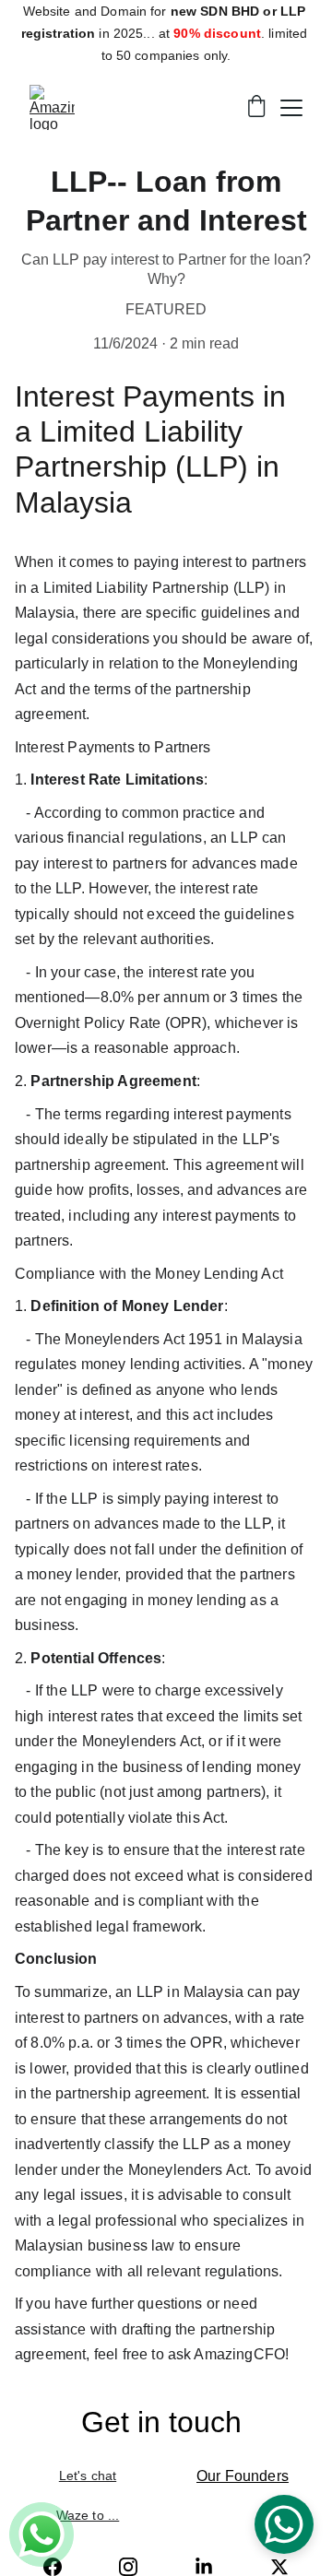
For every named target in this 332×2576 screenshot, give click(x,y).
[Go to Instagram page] (128, 2567)
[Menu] (291, 108)
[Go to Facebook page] (53, 2567)
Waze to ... (88, 2515)
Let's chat (88, 2476)
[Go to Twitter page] (279, 2567)
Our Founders (243, 2476)
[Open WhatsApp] (284, 2524)
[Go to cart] (256, 108)
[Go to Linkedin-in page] (204, 2567)
